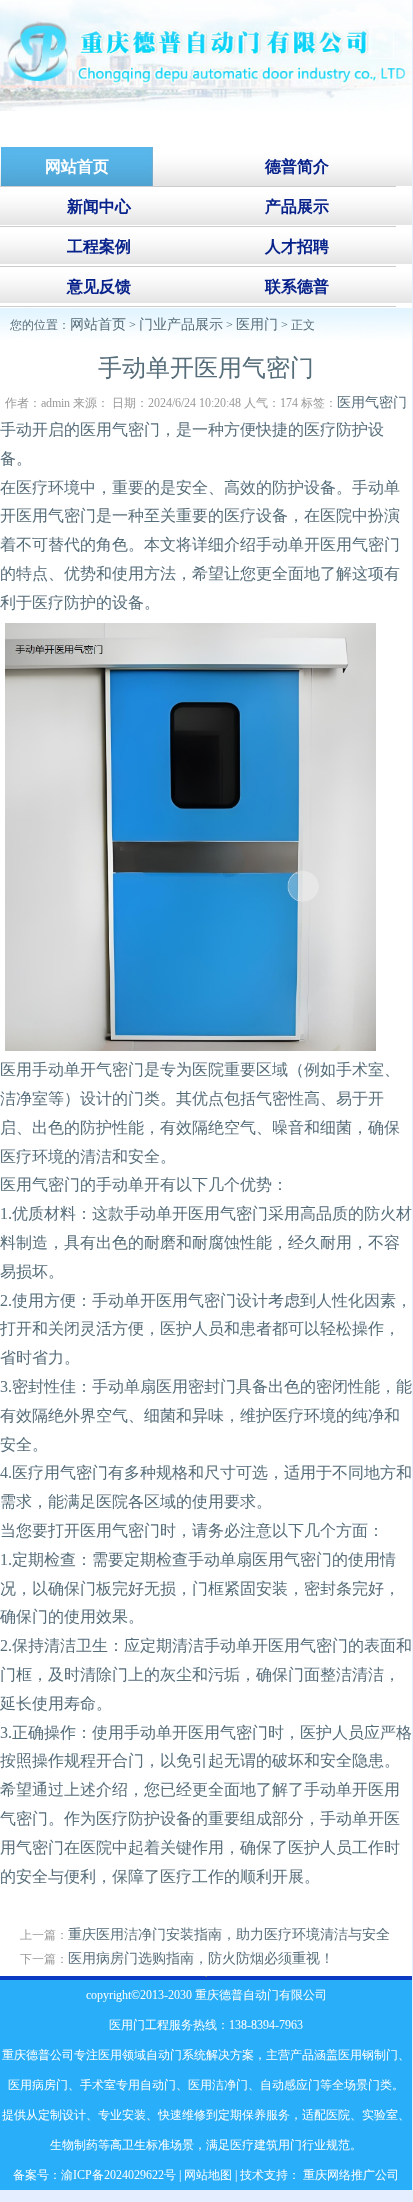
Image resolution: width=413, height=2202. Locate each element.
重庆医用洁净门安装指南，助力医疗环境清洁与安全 (229, 1934)
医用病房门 (38, 2085)
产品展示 (297, 206)
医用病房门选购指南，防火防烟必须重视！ (201, 1958)
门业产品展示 (181, 324)
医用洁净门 (218, 2085)
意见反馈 (99, 286)
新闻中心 (99, 206)
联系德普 (297, 286)
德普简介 (297, 166)
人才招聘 (297, 246)
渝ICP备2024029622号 (118, 2175)
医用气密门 (372, 402)
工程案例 (99, 246)
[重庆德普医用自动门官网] (206, 106)
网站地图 (208, 2175)
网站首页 (98, 324)
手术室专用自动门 (128, 2085)
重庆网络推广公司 (349, 2175)
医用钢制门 (368, 2055)
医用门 (257, 324)
